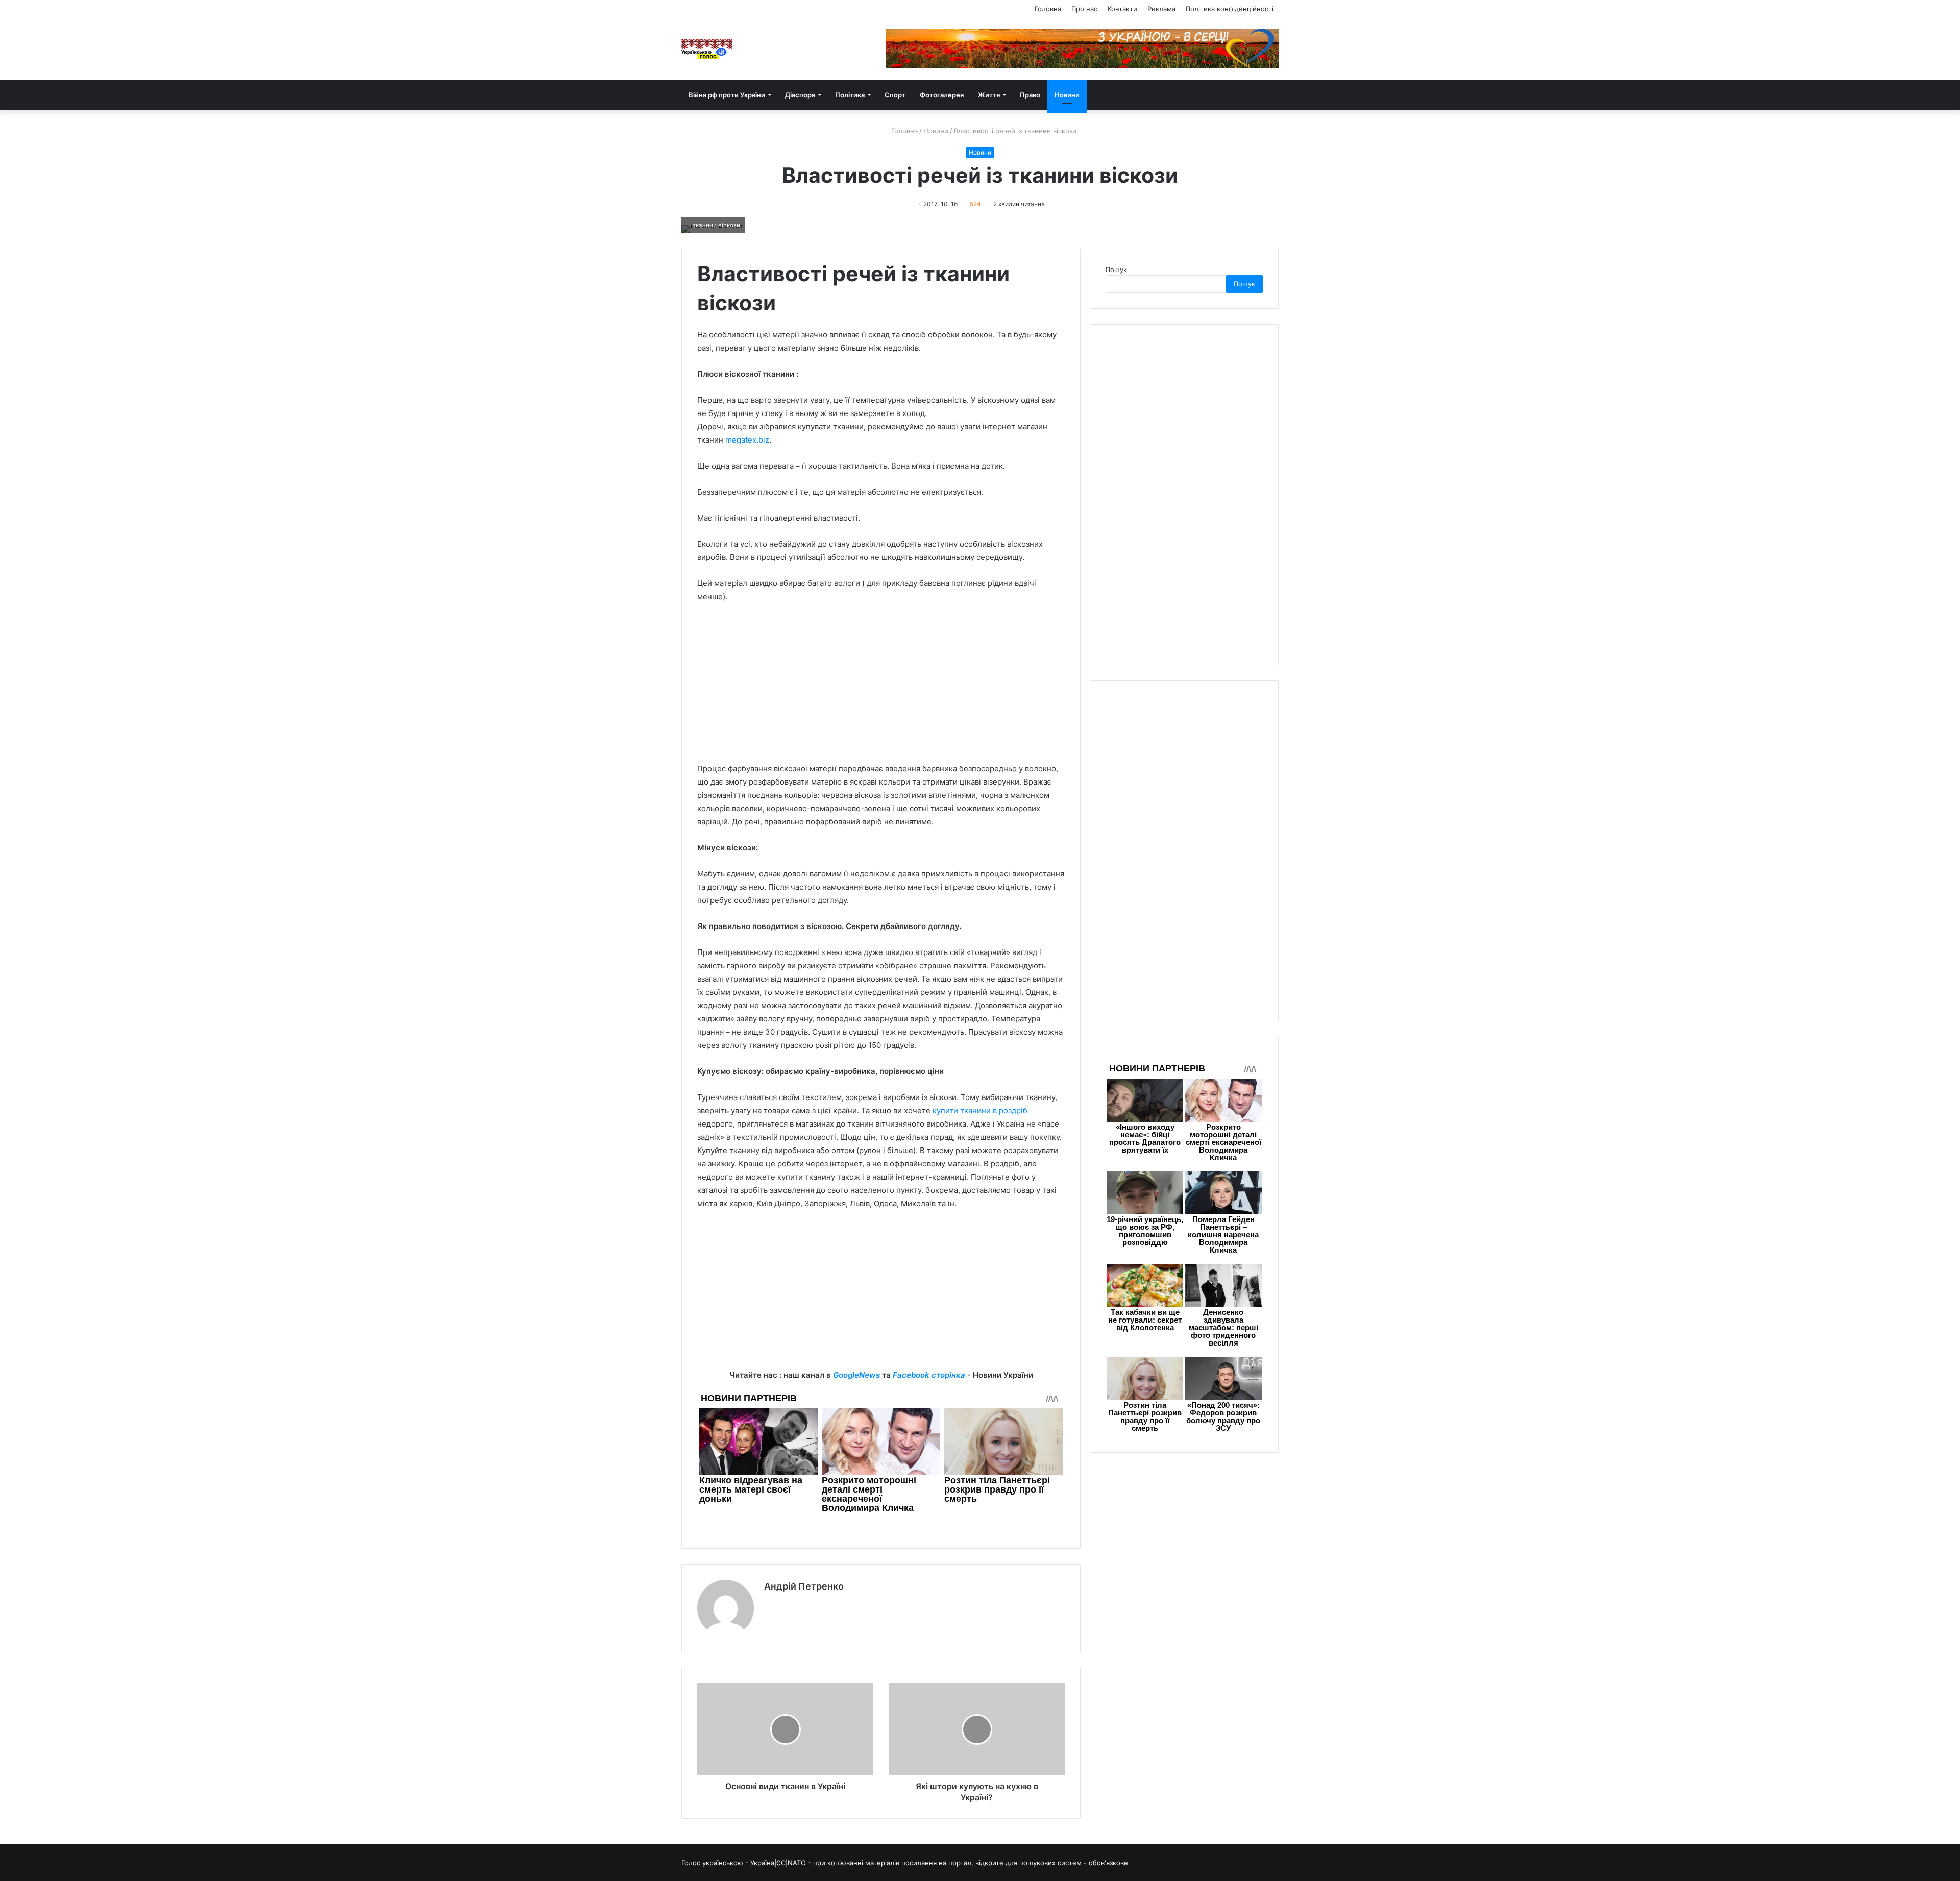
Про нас (1084, 9)
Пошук (1116, 270)
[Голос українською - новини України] (707, 49)
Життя (989, 95)
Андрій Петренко (804, 1586)
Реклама (1161, 9)
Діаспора (800, 95)
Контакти (1122, 9)
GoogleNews (856, 1375)
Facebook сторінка (929, 1375)
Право (1030, 95)
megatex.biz (747, 440)
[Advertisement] (881, 688)
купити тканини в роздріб (980, 1110)
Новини (1067, 95)
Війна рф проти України (727, 95)
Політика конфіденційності (1230, 9)
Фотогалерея (942, 95)
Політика (850, 95)
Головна (1048, 9)
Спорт (895, 95)
